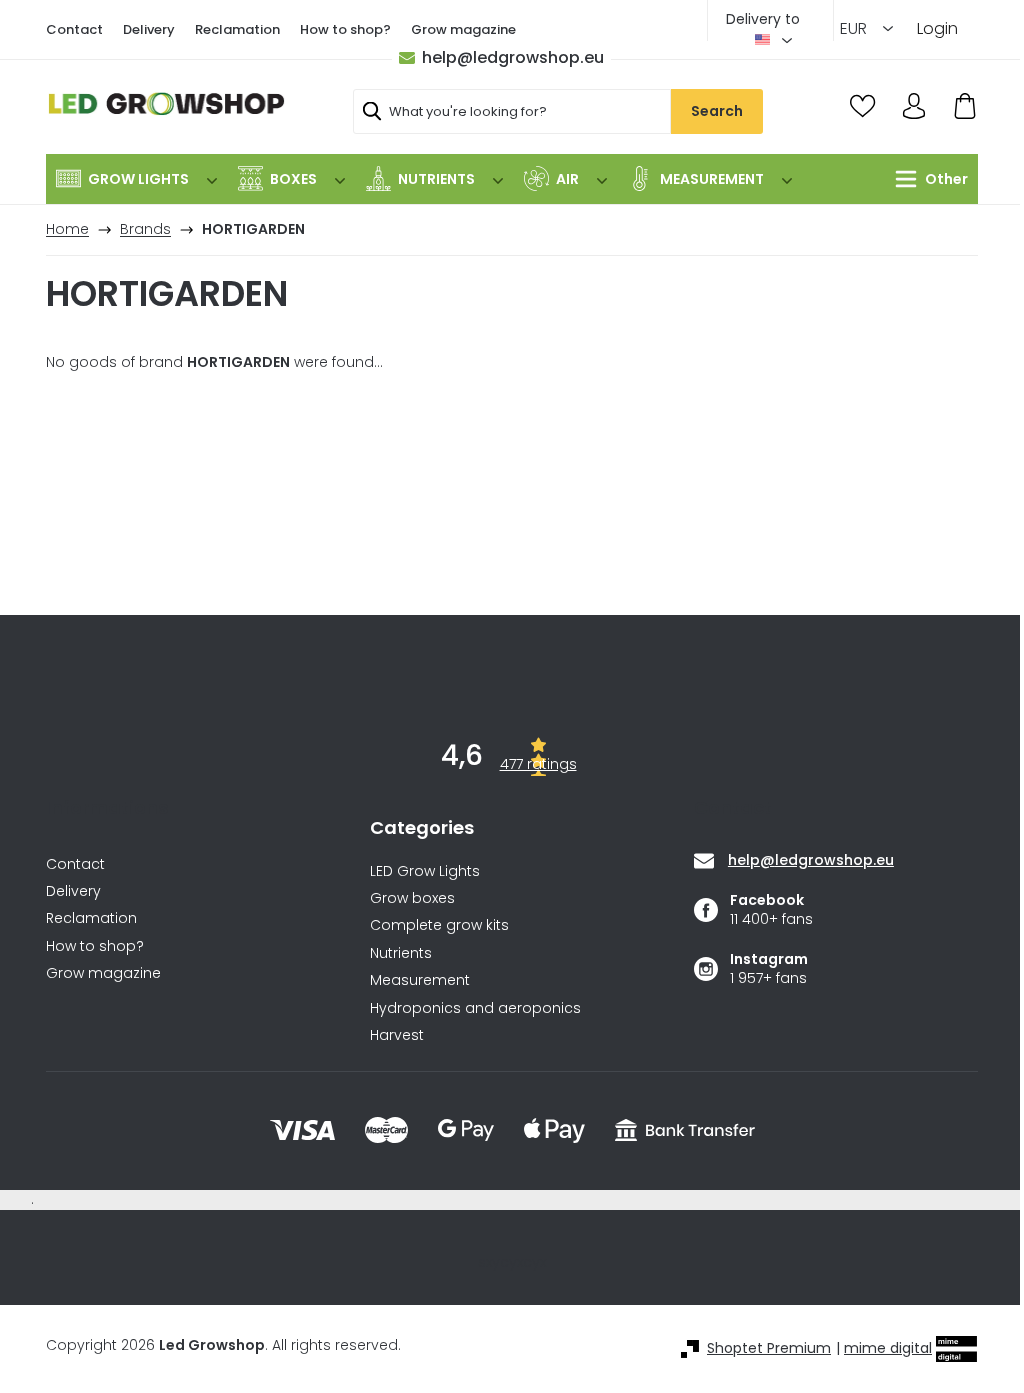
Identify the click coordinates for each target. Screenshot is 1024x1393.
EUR (855, 28)
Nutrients (401, 953)
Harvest (397, 1035)
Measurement (420, 980)
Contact (74, 29)
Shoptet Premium (769, 1348)
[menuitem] (136, 179)
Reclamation (237, 29)
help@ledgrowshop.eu (513, 57)
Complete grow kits (439, 925)
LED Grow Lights (425, 871)
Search (717, 111)
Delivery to (763, 19)
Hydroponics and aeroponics (475, 1008)
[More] (926, 179)
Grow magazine (463, 29)
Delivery (149, 29)
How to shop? (345, 29)
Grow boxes (412, 898)
